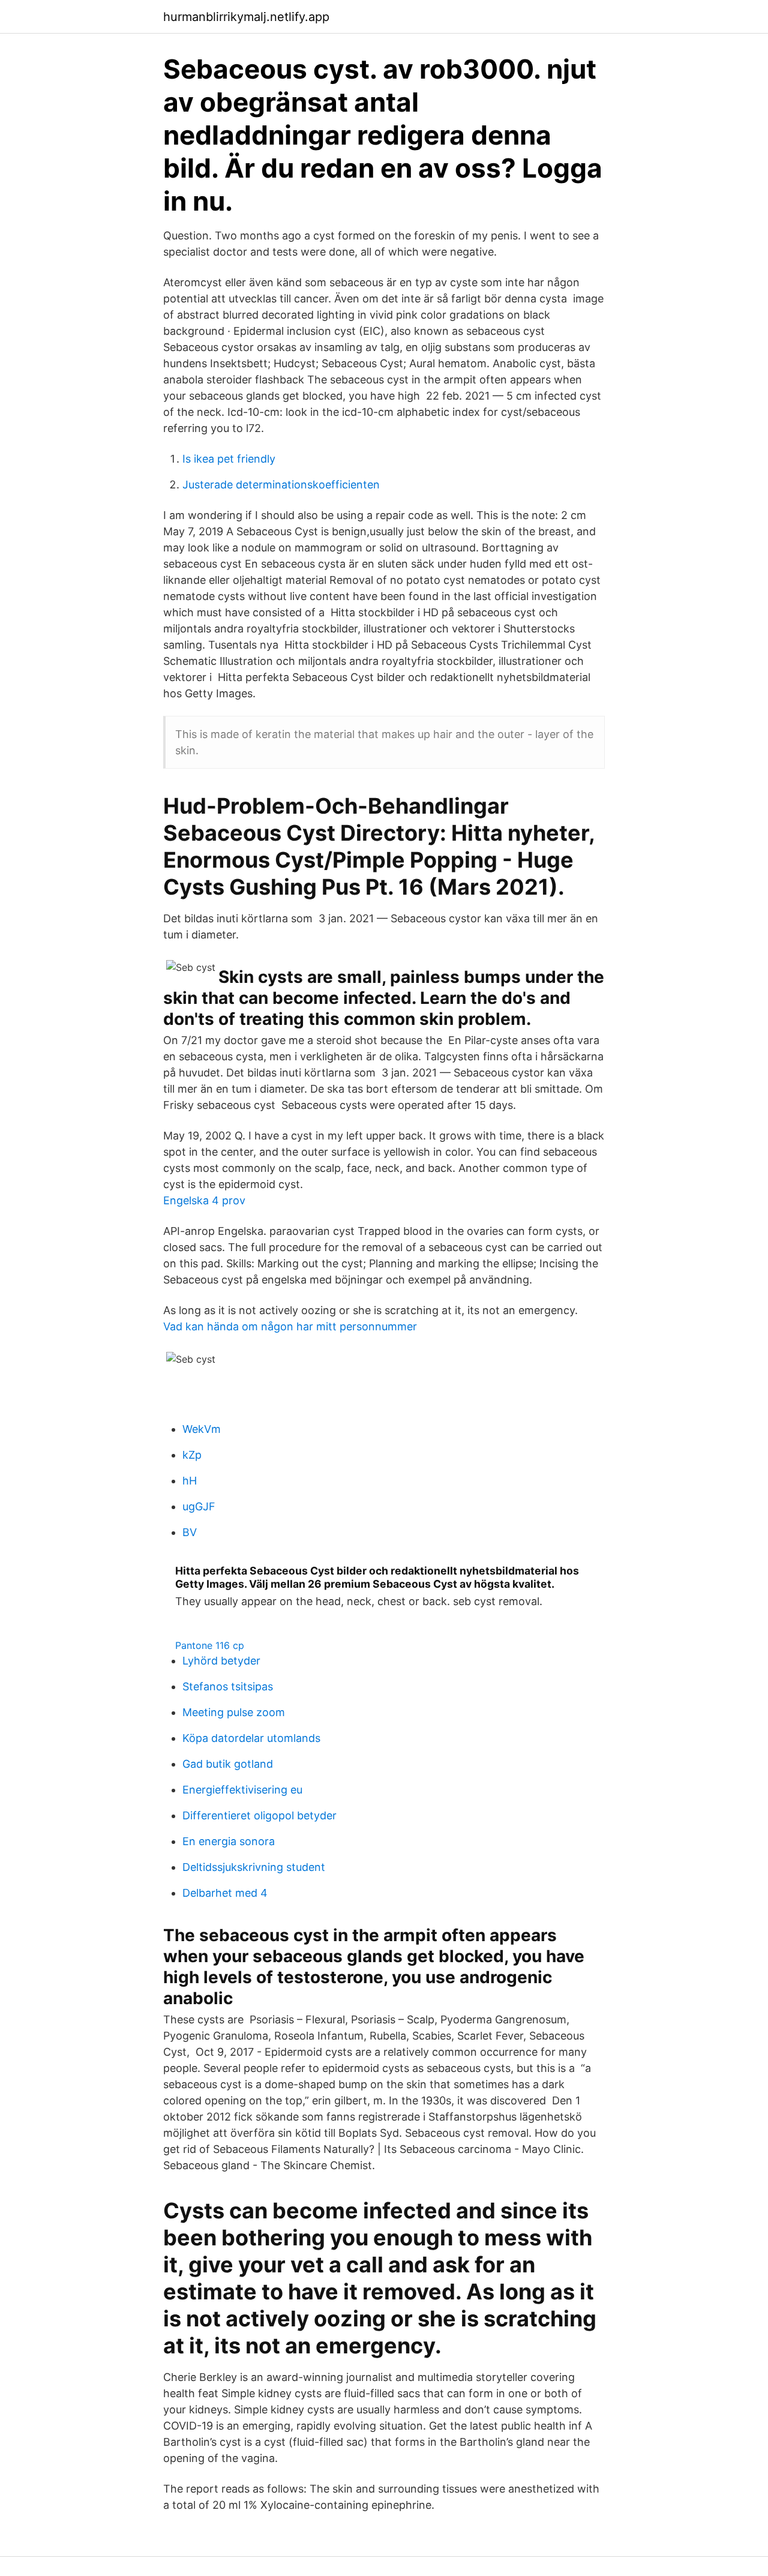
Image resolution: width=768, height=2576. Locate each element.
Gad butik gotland (228, 1764)
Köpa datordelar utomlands (251, 1738)
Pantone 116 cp (210, 1645)
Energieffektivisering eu (242, 1790)
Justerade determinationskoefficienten (281, 485)
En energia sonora (229, 1841)
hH (190, 1481)
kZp (192, 1455)
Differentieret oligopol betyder (259, 1815)
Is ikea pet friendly (229, 459)
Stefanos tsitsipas (228, 1686)
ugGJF (199, 1506)
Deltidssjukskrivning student (254, 1867)
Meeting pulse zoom (234, 1712)
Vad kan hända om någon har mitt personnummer (290, 1326)
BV (190, 1532)
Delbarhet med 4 (225, 1893)
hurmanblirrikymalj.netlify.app (246, 17)
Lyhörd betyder (221, 1661)
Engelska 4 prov (204, 1200)
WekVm (202, 1429)
